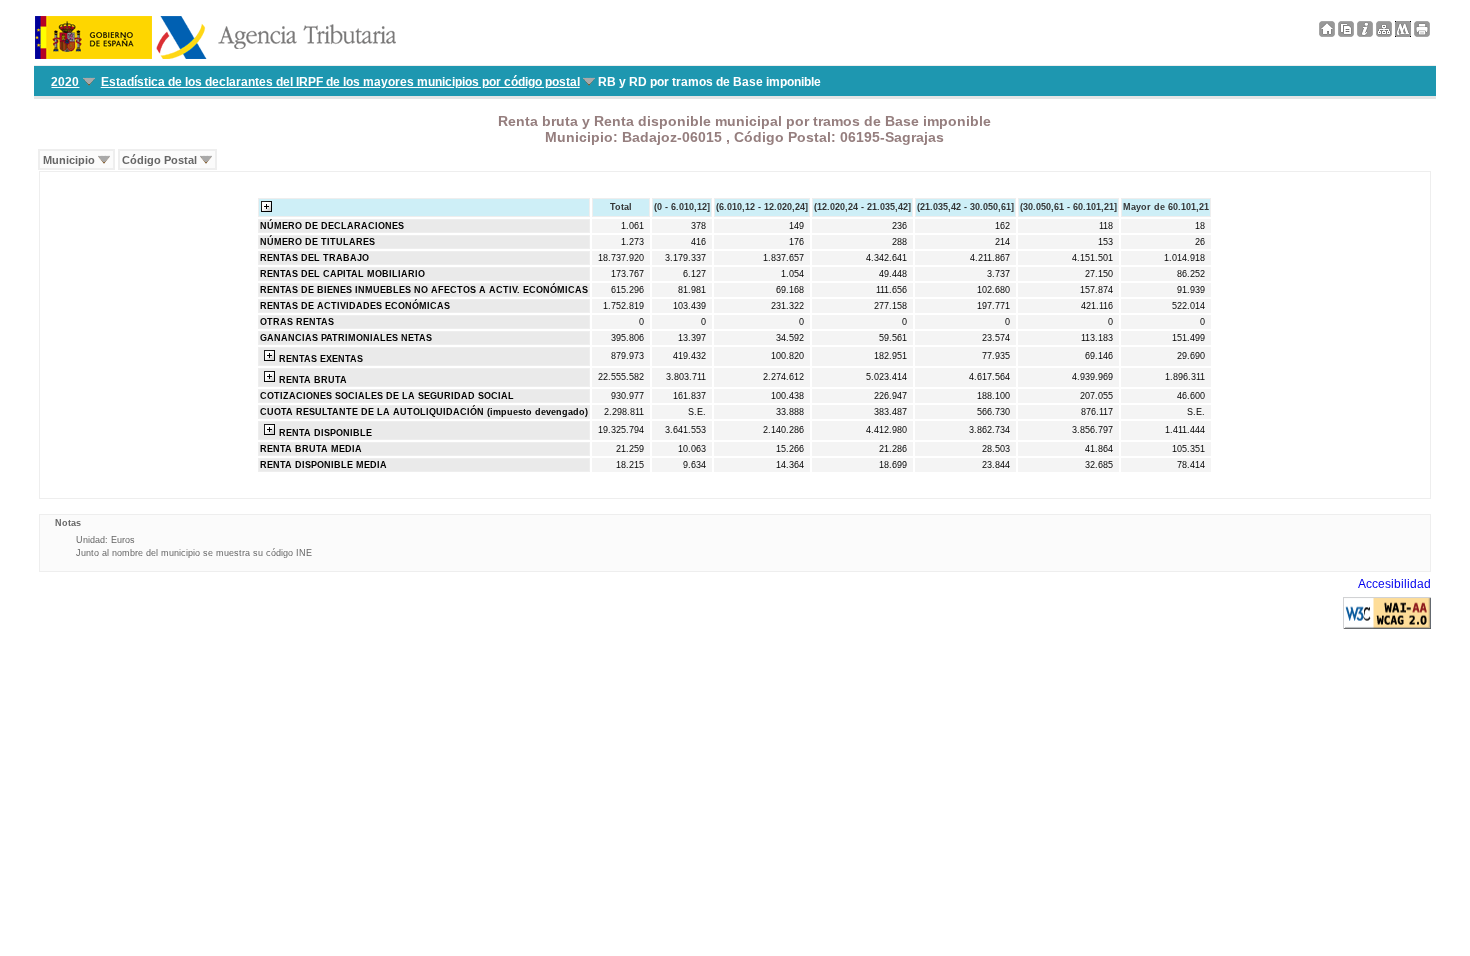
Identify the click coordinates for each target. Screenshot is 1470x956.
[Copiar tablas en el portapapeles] (1346, 33)
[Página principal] (1327, 33)
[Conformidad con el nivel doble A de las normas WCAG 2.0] (1387, 625)
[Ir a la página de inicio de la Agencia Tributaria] (215, 55)
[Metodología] (1365, 33)
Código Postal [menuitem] (159, 160)
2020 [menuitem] (65, 82)
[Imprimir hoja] (1422, 33)
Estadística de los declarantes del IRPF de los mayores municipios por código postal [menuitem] (340, 82)
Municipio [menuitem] (69, 160)
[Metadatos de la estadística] (1403, 33)
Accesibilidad (1394, 584)
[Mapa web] (1384, 33)
